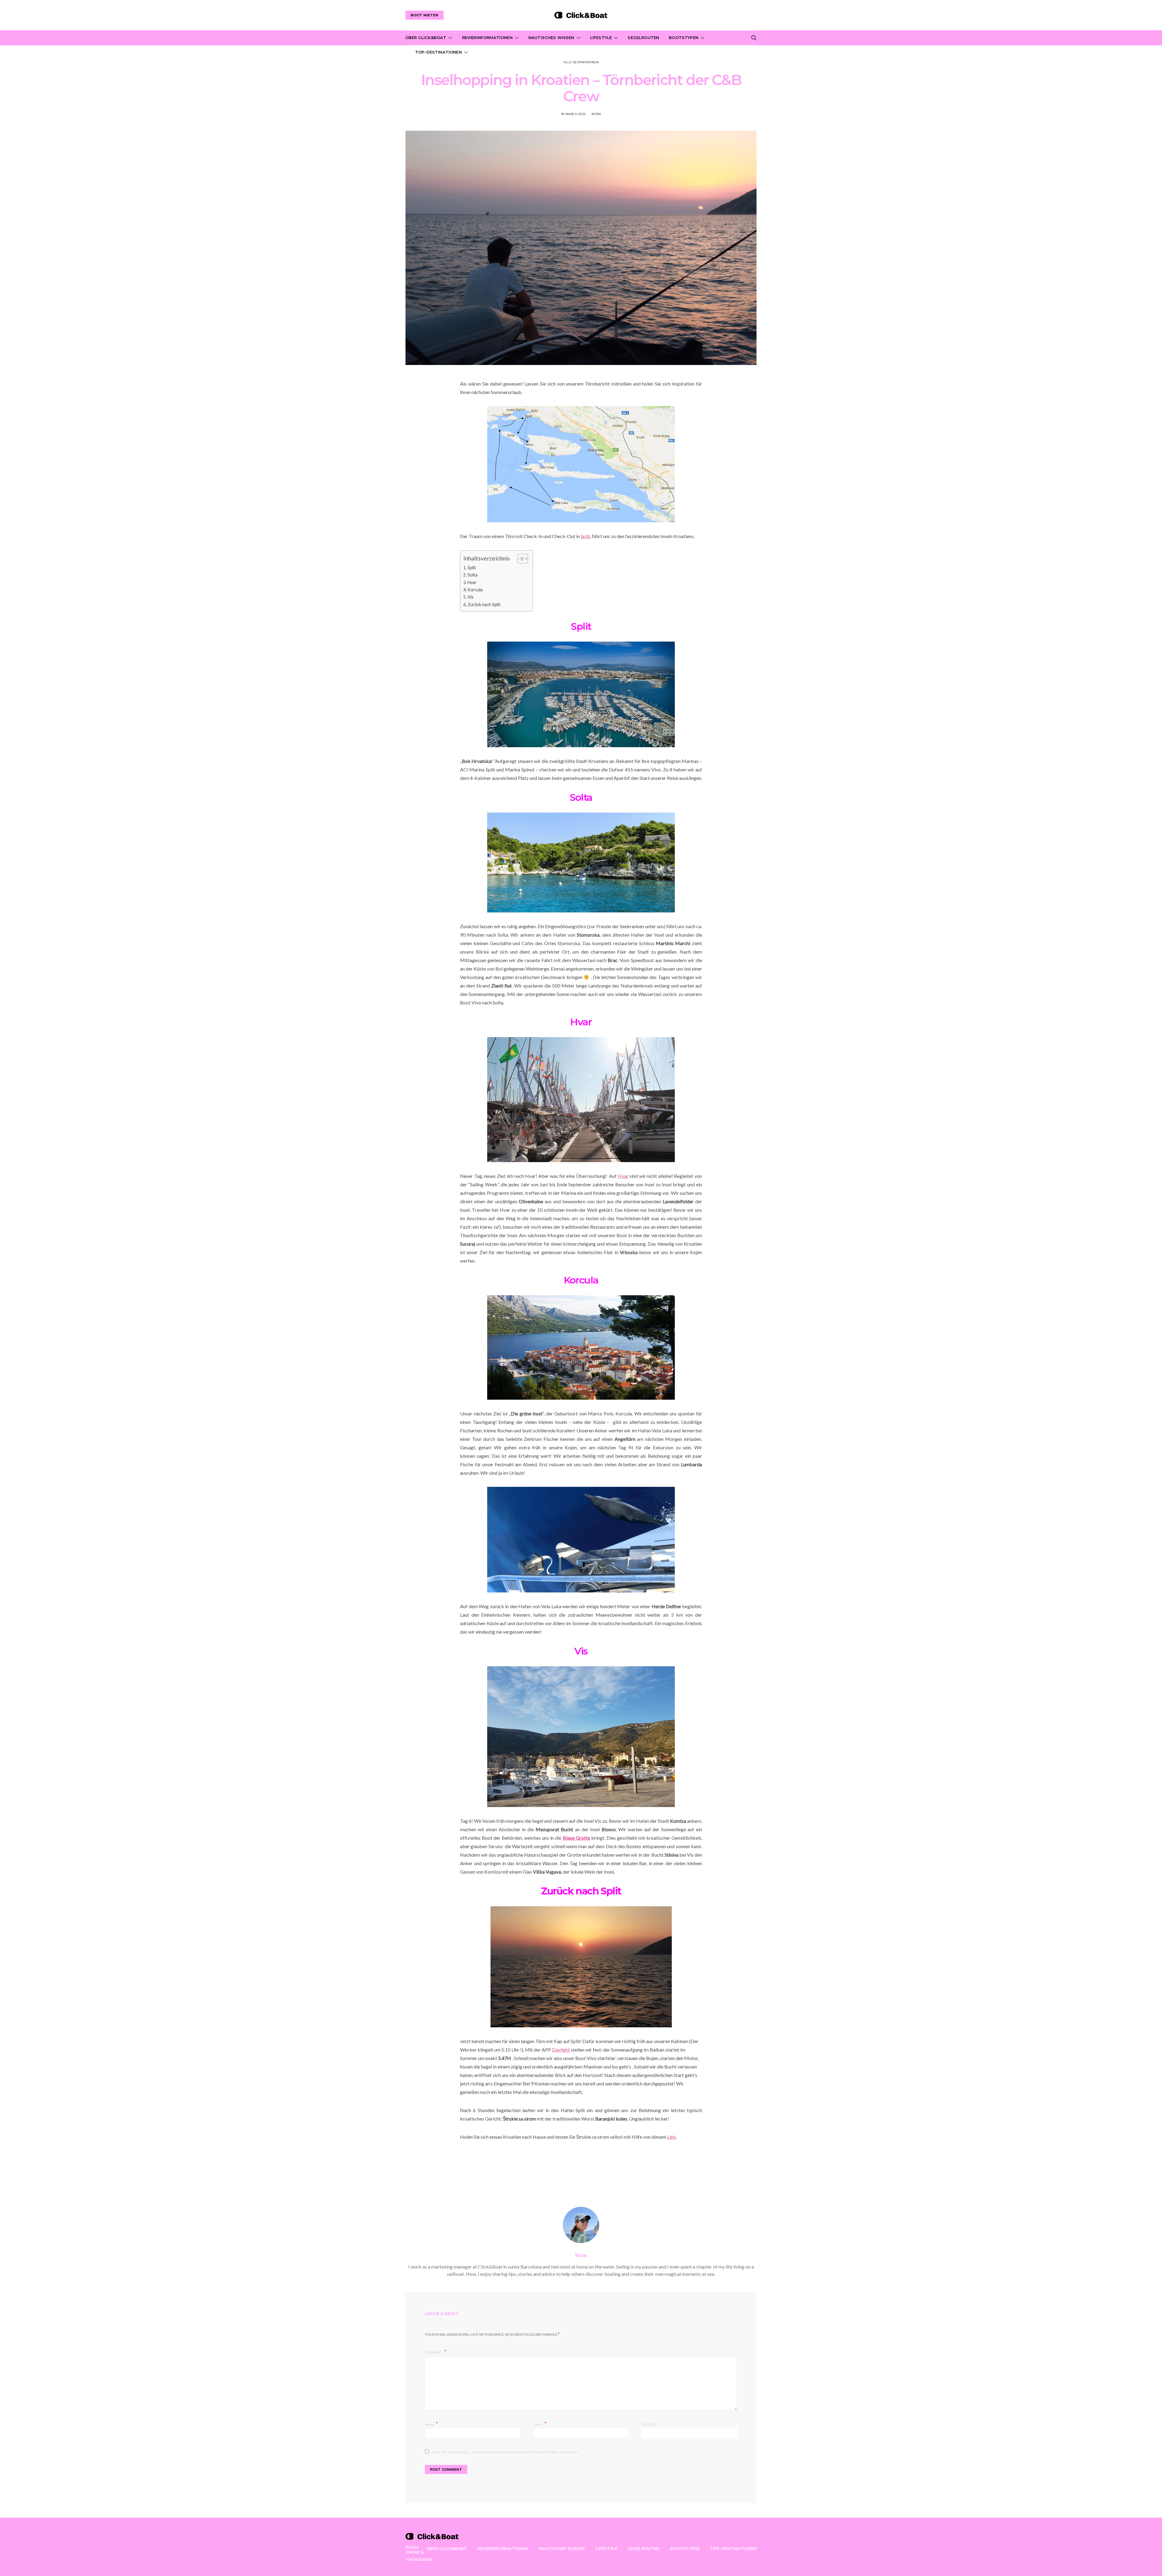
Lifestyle (601, 38)
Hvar (472, 582)
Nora (596, 114)
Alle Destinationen (581, 62)
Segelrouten (643, 38)
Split (585, 536)
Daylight (561, 2050)
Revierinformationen (487, 38)
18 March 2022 (573, 114)
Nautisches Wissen (551, 38)
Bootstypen (684, 38)
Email (540, 2424)
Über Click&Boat (426, 38)
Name (432, 2424)
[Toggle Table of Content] (520, 559)
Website (648, 2425)
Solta (473, 575)
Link (672, 2137)
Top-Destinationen (438, 52)
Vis (471, 597)
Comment (434, 2353)
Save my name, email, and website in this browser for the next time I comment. (505, 2452)
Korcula (475, 590)
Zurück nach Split (484, 605)
